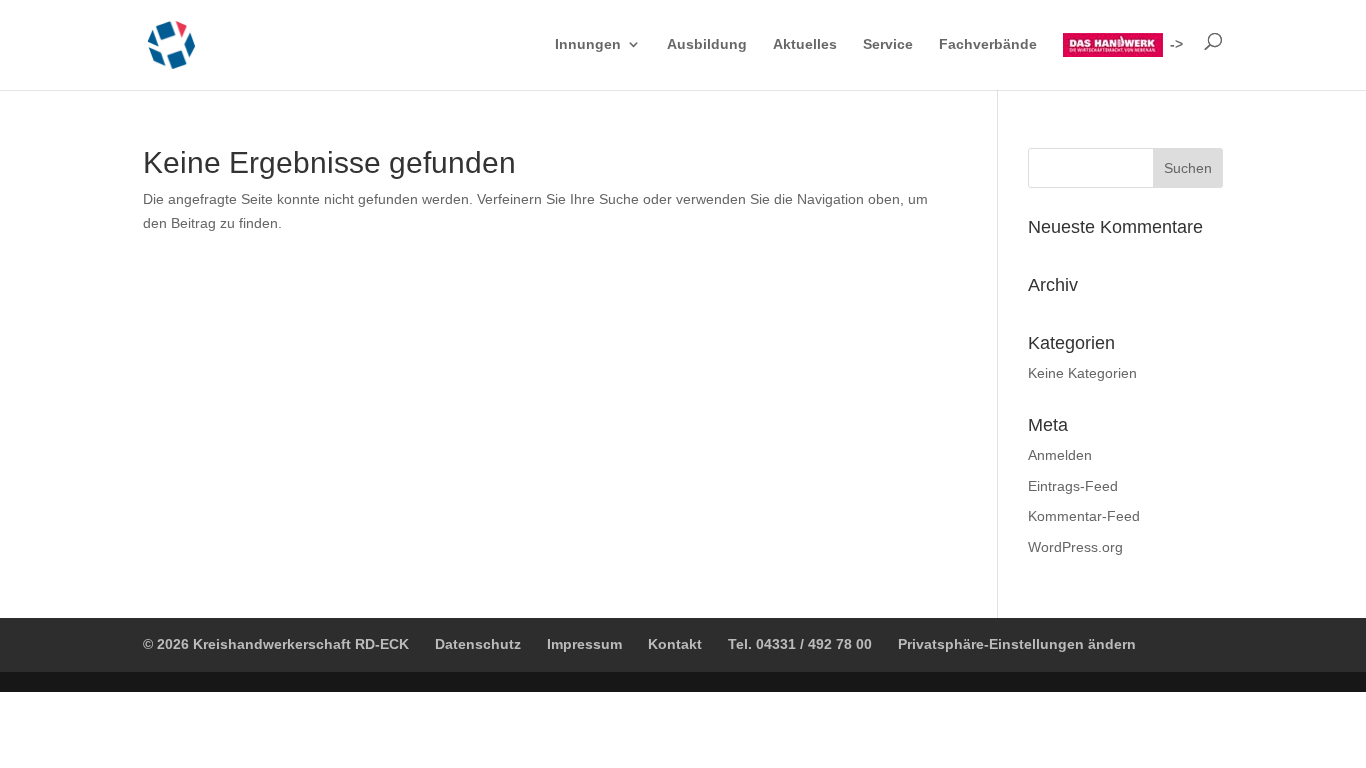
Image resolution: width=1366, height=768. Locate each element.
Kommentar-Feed (1084, 516)
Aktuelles (805, 44)
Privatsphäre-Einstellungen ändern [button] (1017, 644)
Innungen (588, 44)
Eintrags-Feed (1073, 486)
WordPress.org (1075, 547)
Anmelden (1060, 455)
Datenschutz (478, 644)
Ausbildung (707, 44)
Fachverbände (988, 44)
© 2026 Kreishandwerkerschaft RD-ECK (276, 644)
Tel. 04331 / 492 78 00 (800, 644)
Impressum (584, 644)
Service (888, 44)
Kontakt (675, 644)
